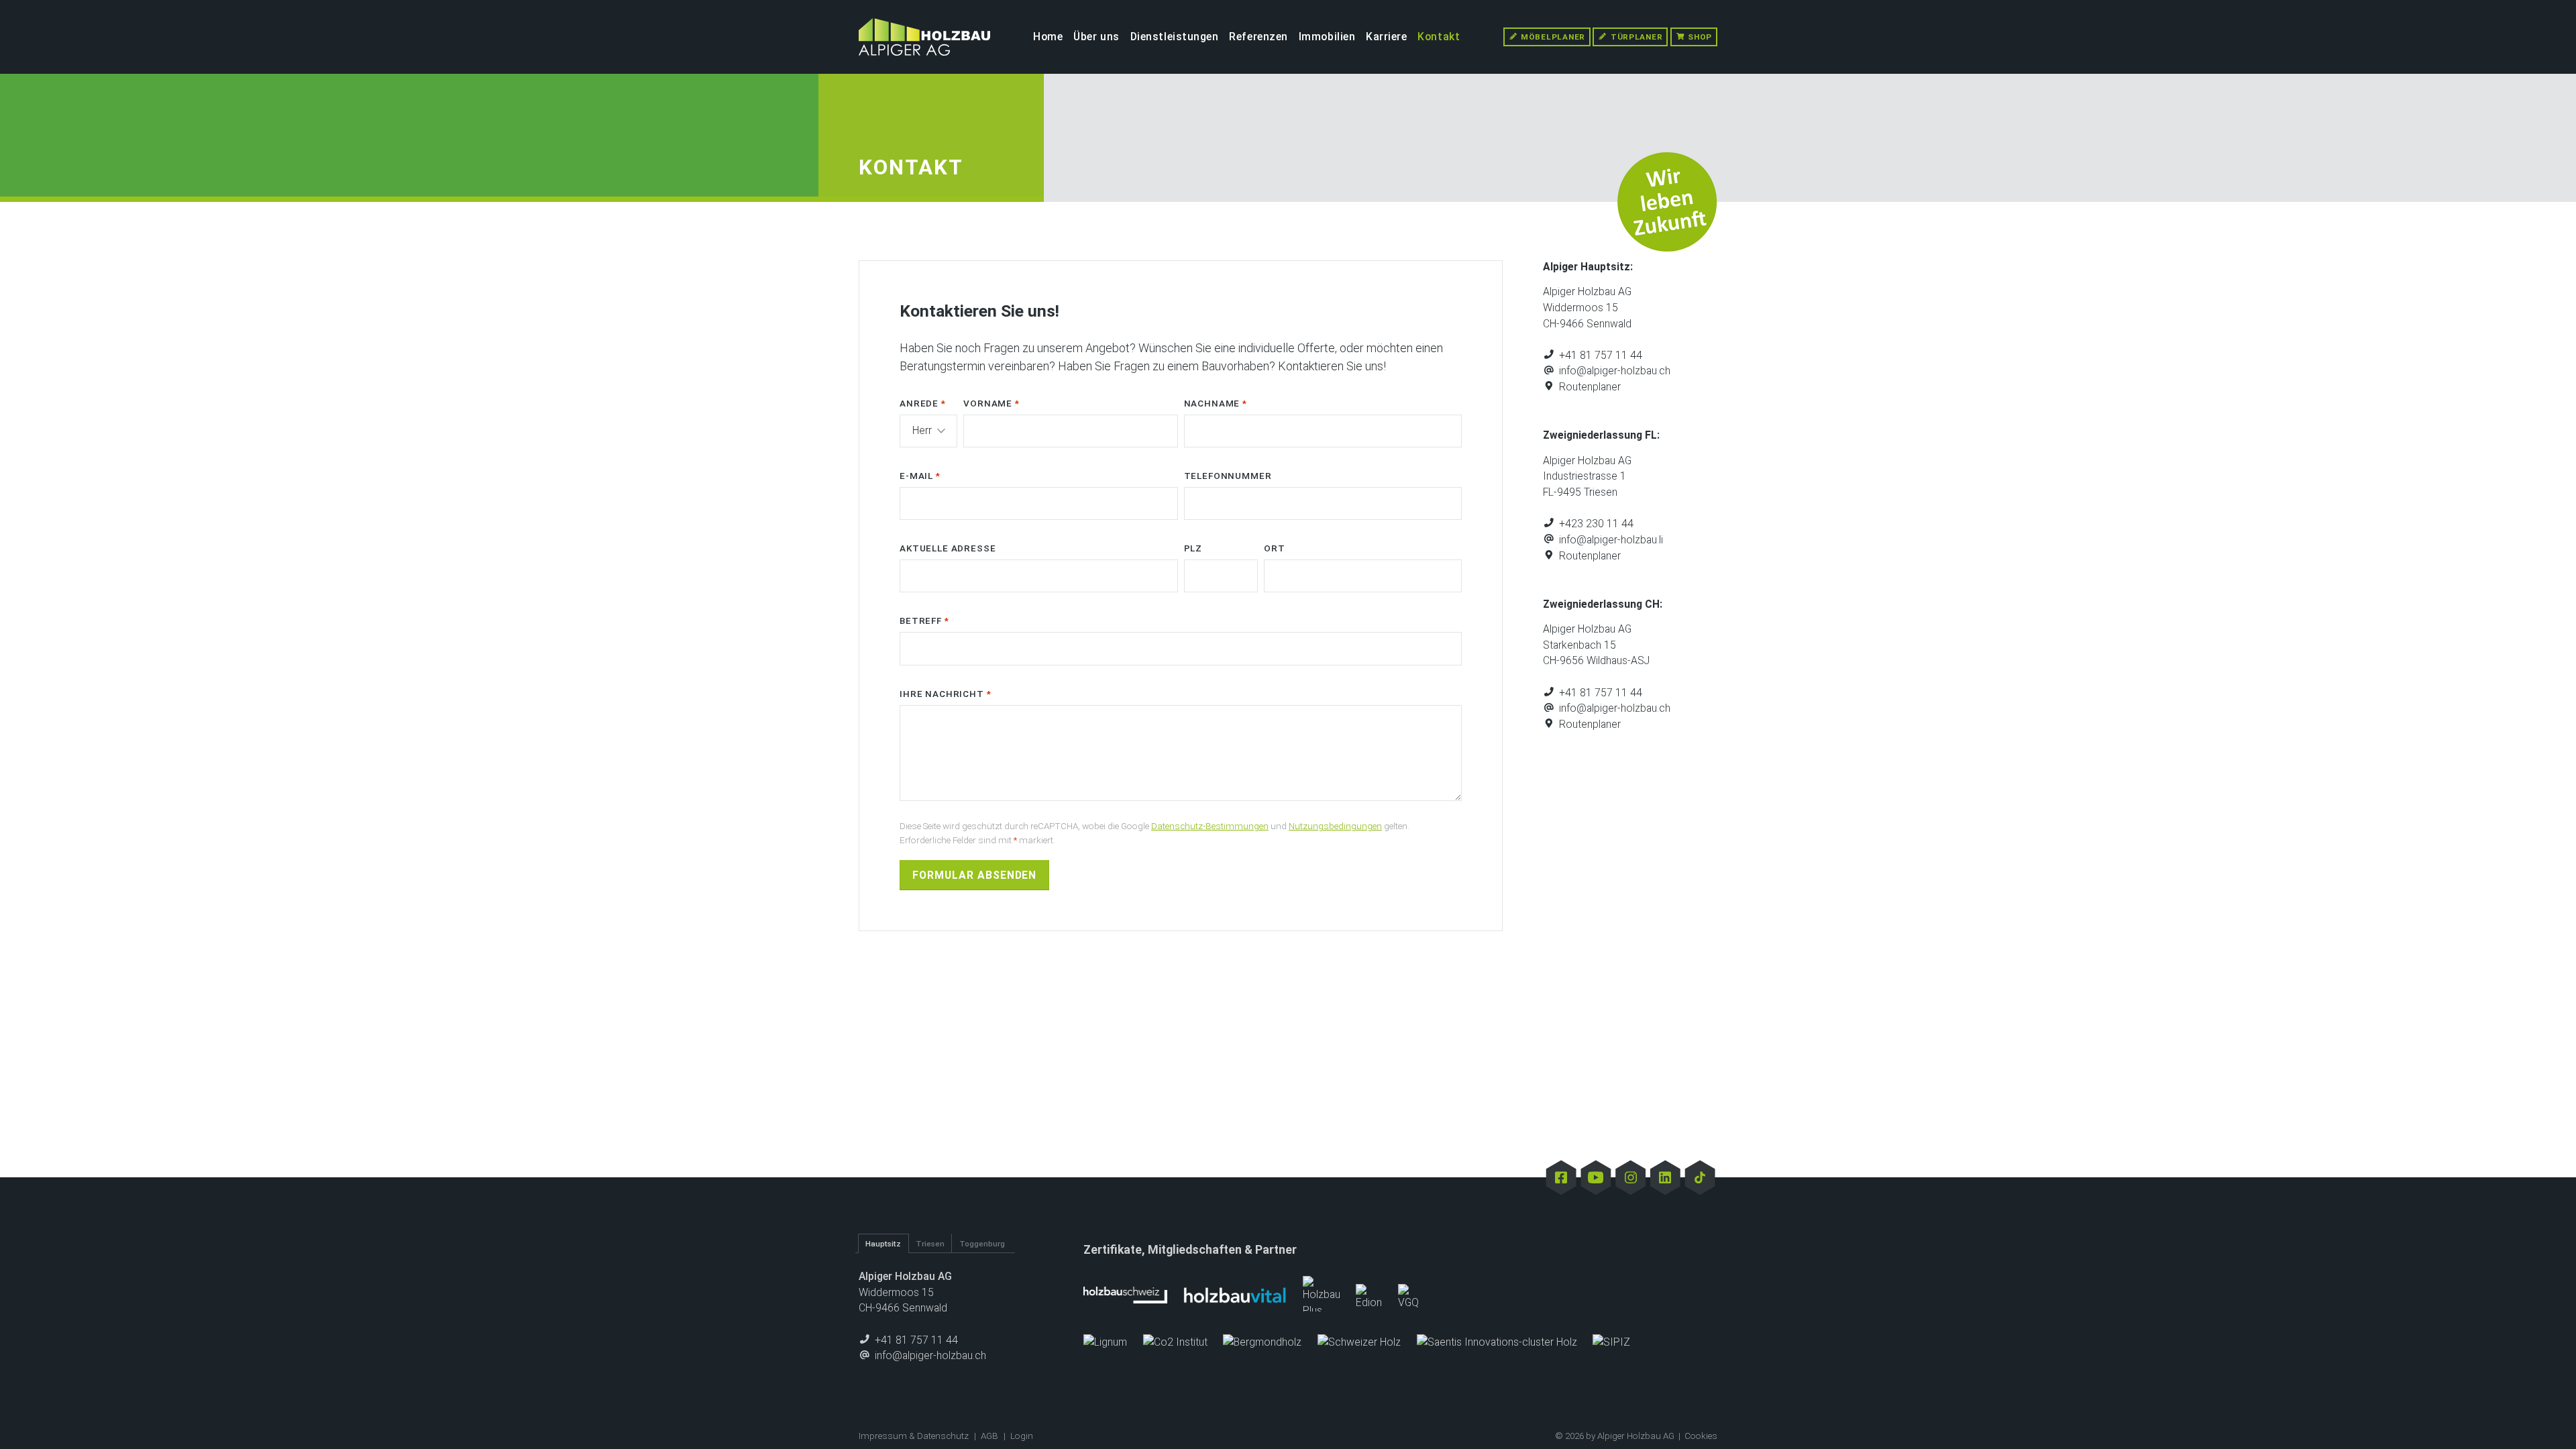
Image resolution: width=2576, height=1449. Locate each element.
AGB (989, 1436)
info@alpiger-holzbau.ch (1613, 371)
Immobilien (1327, 37)
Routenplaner (1589, 387)
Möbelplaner (1552, 37)
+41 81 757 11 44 (1599, 355)
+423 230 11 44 (1595, 524)
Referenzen (1258, 37)
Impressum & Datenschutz (914, 1436)
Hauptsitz (883, 1244)
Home (1048, 37)
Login (1022, 1436)
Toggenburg (982, 1244)
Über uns (1096, 37)
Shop (1699, 37)
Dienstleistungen (1175, 37)
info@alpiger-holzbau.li (1610, 540)
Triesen (930, 1244)
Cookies (1701, 1436)
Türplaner (1635, 37)
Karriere (1387, 37)
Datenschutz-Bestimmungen (1210, 826)
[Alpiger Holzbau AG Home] (924, 37)
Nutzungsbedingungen (1335, 826)
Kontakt (1439, 37)
